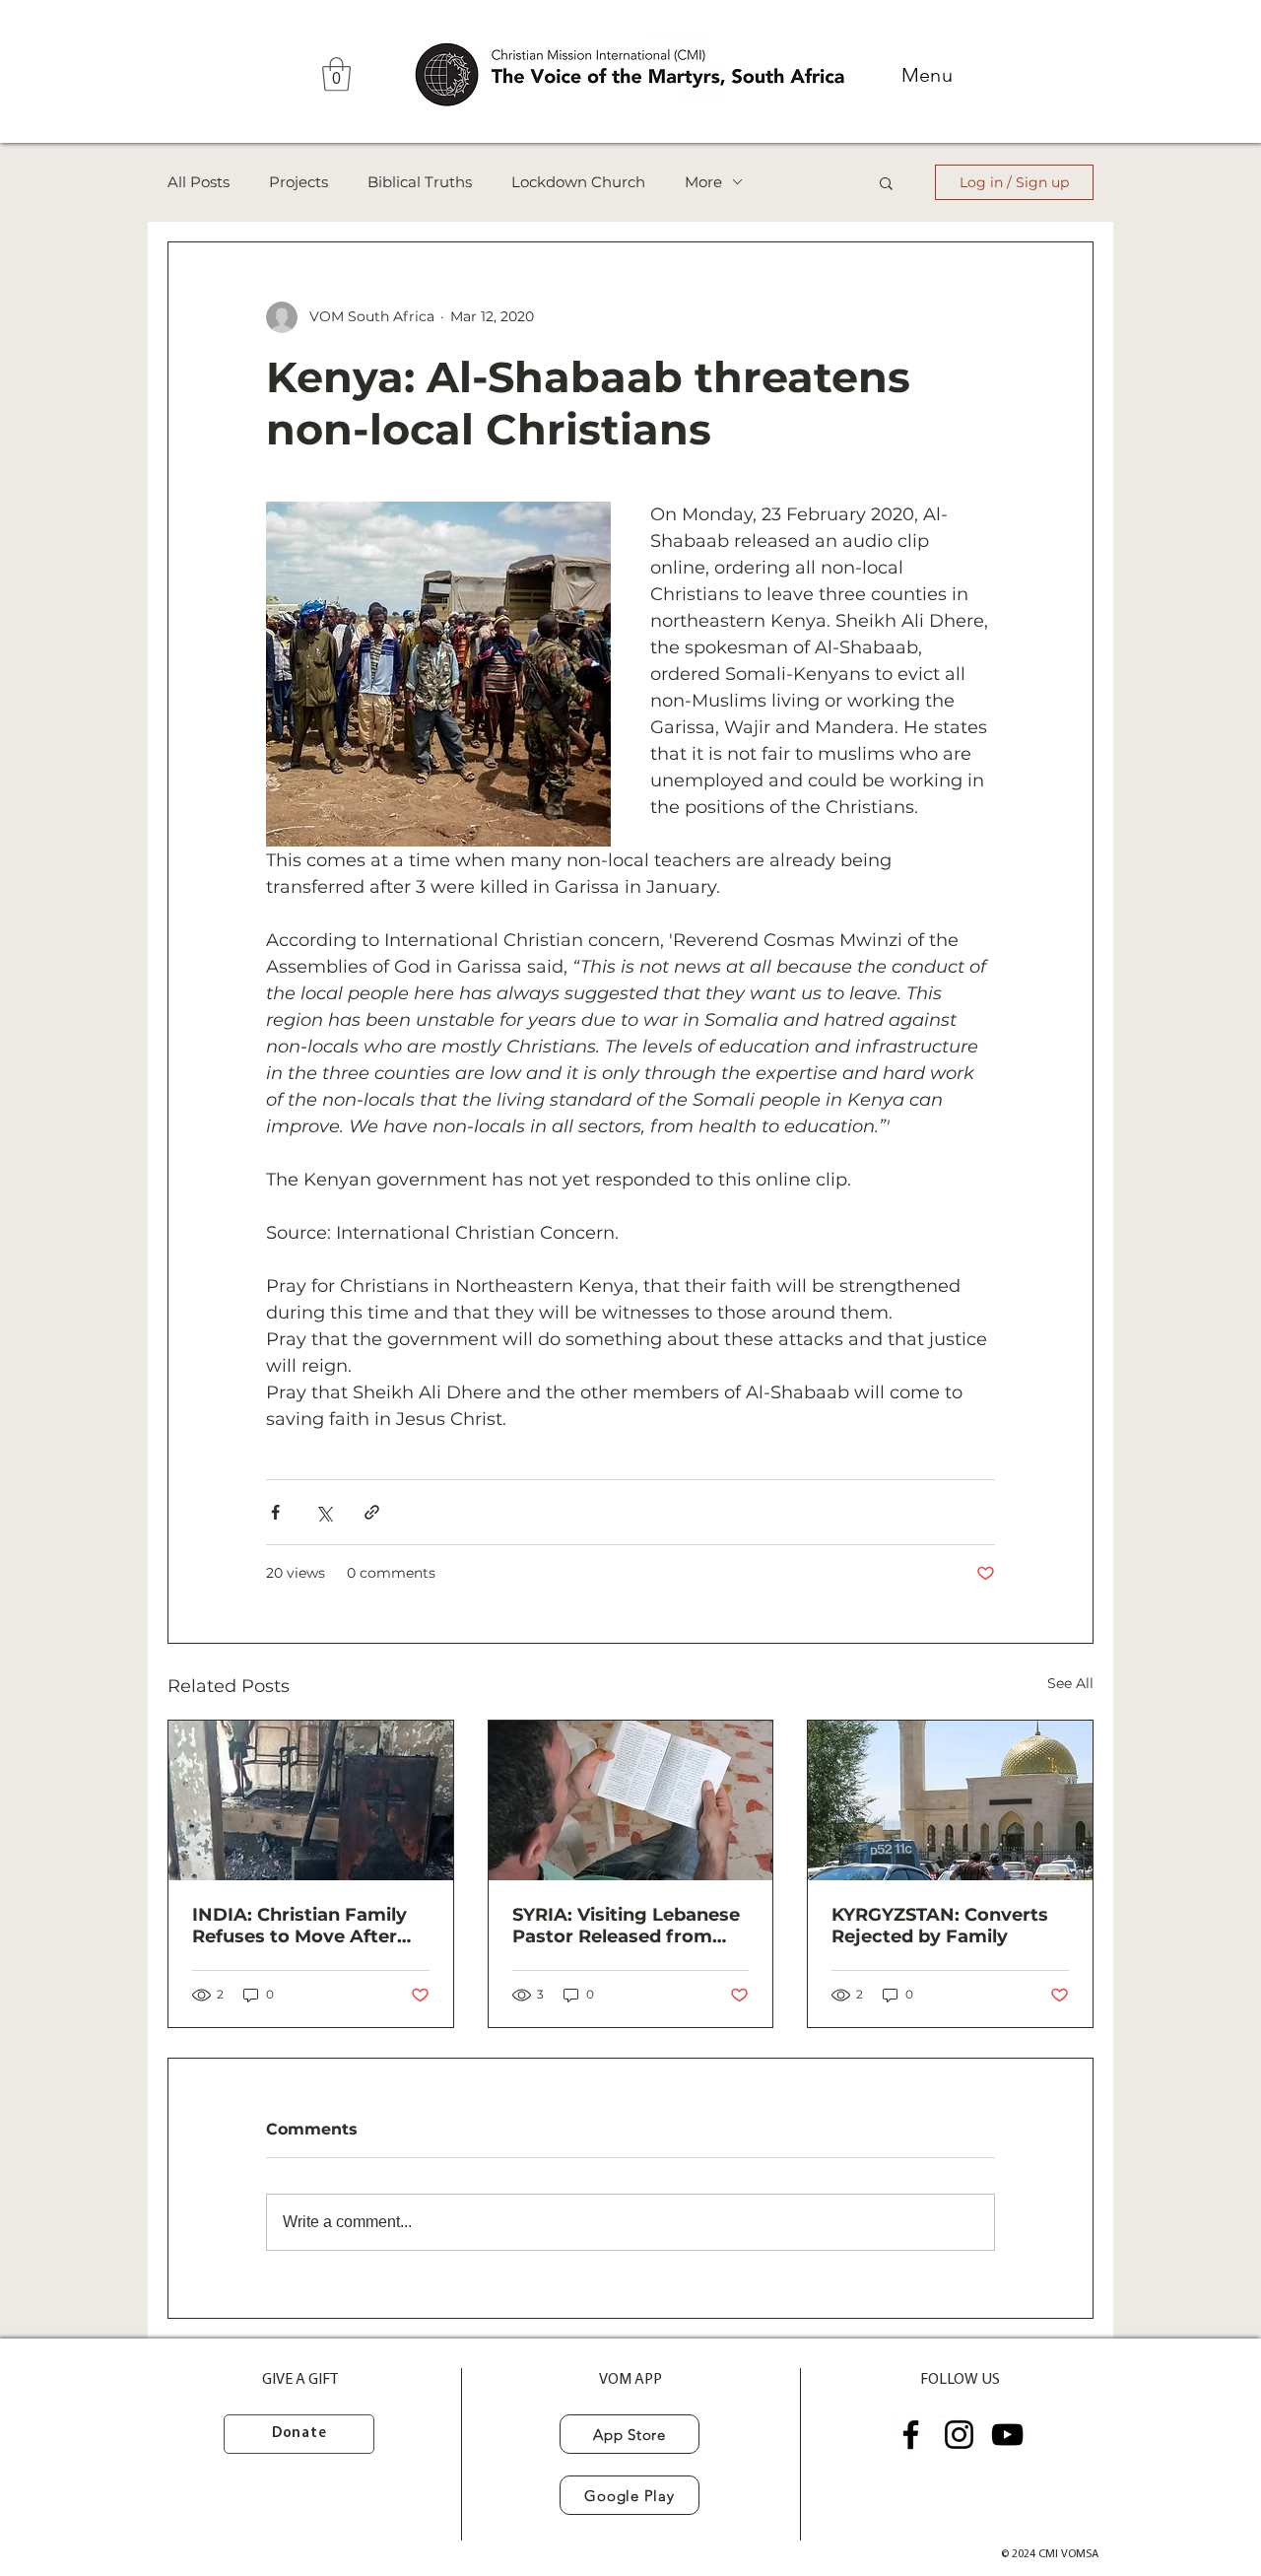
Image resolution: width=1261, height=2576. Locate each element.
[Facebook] (911, 2435)
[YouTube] (1007, 2435)
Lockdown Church (578, 182)
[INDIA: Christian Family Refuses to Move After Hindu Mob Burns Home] (311, 1800)
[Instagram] (959, 2435)
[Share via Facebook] (275, 1512)
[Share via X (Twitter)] (324, 1512)
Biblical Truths (420, 182)
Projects (299, 182)
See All (1070, 1683)
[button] (336, 74)
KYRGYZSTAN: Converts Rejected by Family (940, 1926)
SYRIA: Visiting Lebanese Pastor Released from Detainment (626, 1926)
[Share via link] (372, 1512)
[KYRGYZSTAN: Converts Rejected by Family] (950, 1800)
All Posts (199, 182)
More (703, 182)
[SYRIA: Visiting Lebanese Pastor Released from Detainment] (631, 1800)
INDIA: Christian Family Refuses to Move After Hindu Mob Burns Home (303, 1926)
